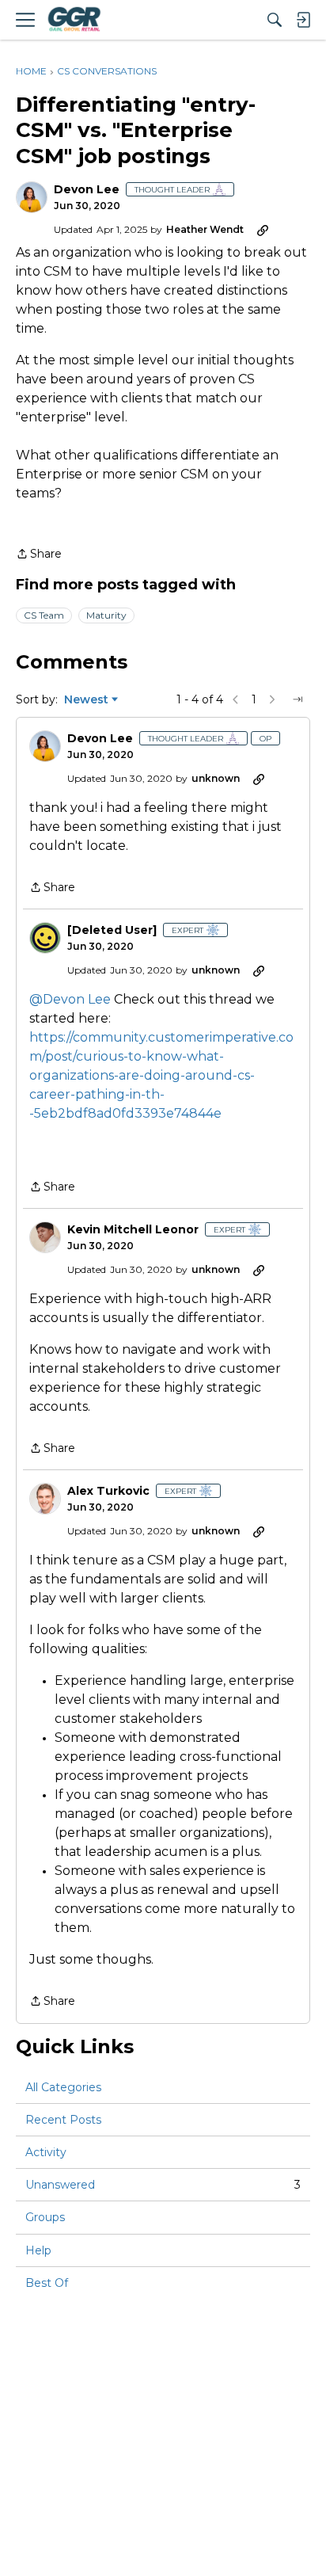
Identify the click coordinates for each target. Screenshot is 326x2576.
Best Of (47, 2283)
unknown (216, 778)
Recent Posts (63, 2120)
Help (38, 2250)
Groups (45, 2217)
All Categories (63, 2087)
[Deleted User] (112, 930)
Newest (86, 700)
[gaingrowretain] (74, 20)
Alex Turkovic (108, 1491)
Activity (46, 2152)
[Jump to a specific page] (298, 699)
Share (39, 555)
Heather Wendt (205, 229)
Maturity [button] (106, 615)
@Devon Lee (70, 999)
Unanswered (163, 2185)
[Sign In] (303, 20)
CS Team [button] (44, 615)
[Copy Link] (263, 230)
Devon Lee (87, 190)
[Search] (275, 20)
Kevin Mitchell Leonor (133, 1230)
